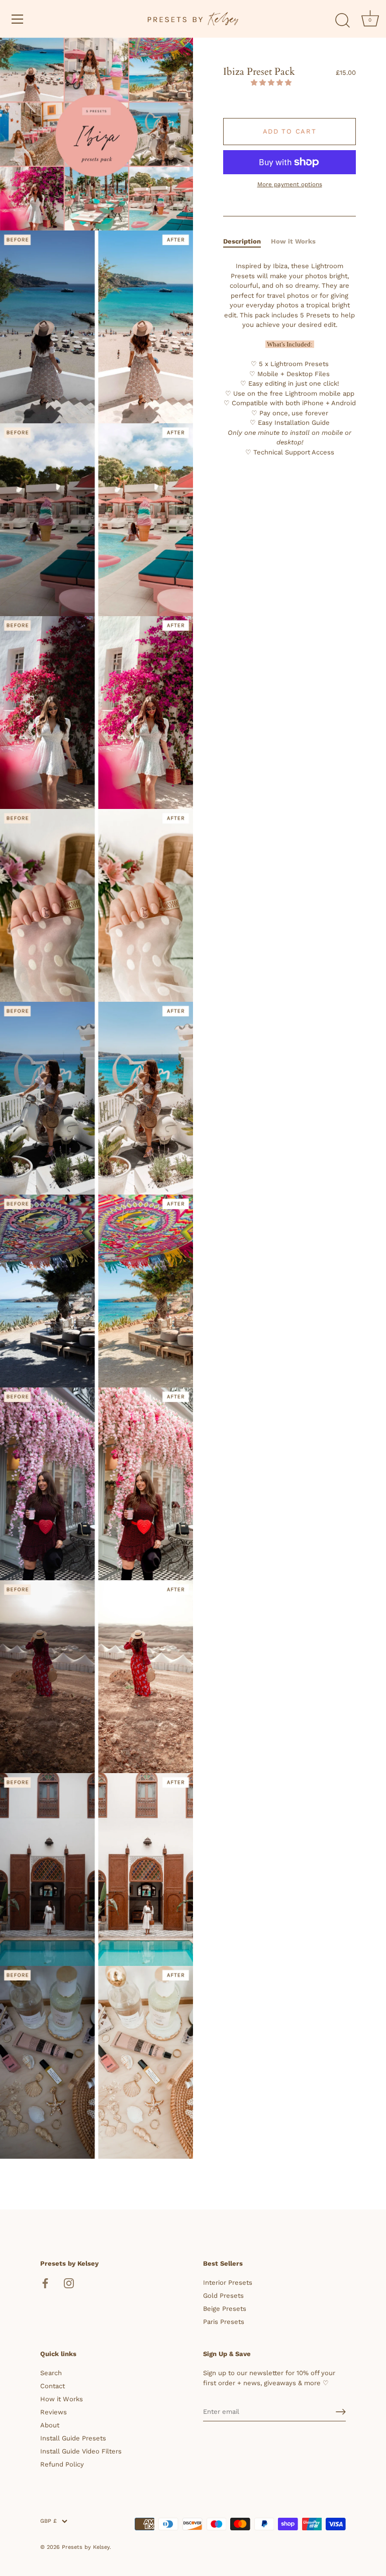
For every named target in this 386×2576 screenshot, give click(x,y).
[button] (272, 83)
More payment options (290, 184)
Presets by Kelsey (86, 2547)
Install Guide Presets (73, 2438)
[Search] (342, 21)
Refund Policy (62, 2464)
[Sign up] (341, 2412)
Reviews (54, 2412)
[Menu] (18, 19)
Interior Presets (228, 2282)
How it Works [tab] (293, 241)
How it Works (62, 2399)
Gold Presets (223, 2296)
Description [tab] (242, 241)
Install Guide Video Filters (81, 2451)
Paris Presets (224, 2322)
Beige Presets (225, 2309)
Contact (53, 2386)
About (50, 2425)
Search (51, 2373)
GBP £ (49, 2521)
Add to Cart (290, 131)
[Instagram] (69, 2282)
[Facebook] (45, 2282)
